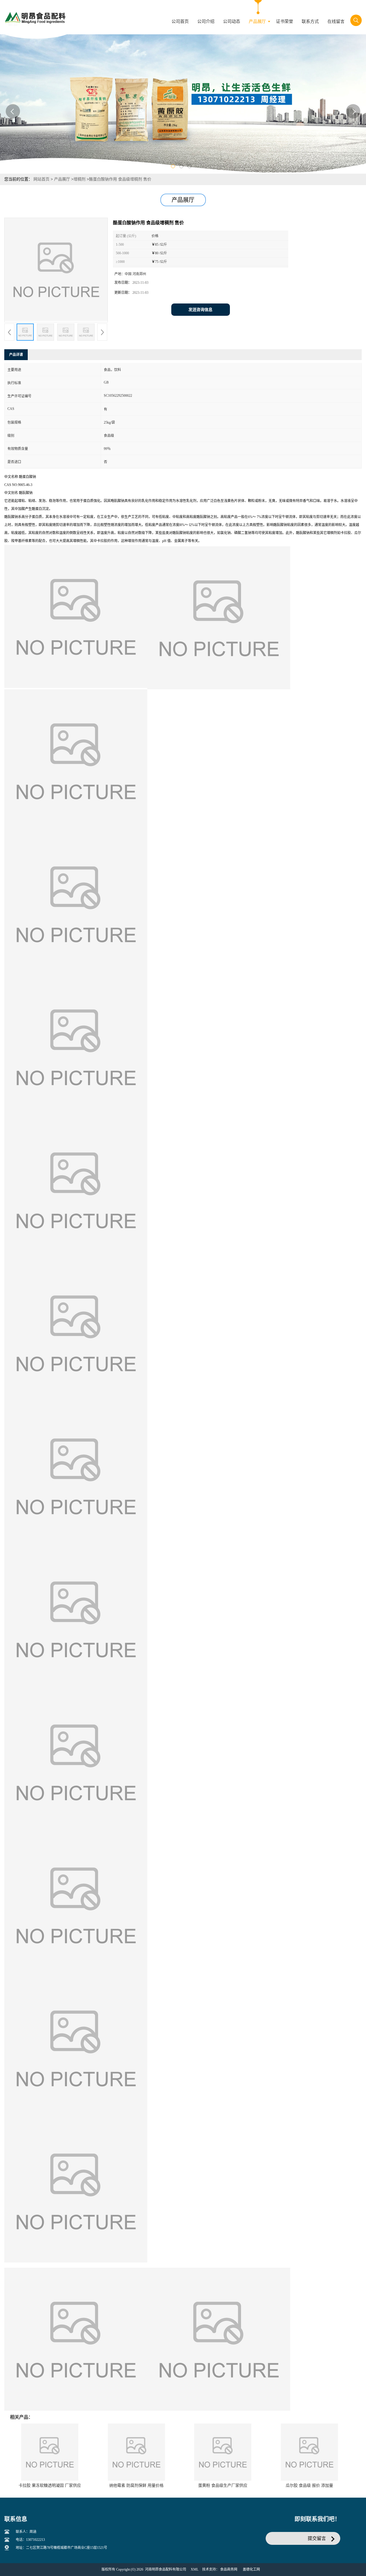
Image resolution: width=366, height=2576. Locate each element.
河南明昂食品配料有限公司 (166, 2569)
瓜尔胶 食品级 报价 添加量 (309, 2485)
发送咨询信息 (200, 310)
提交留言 (317, 2538)
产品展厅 (62, 179)
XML (195, 2569)
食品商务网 (229, 2569)
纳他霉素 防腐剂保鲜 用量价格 (136, 2485)
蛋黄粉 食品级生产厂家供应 (223, 2485)
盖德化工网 (251, 2569)
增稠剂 (79, 179)
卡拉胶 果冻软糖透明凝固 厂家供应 (50, 2485)
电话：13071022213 (30, 2540)
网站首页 (41, 179)
